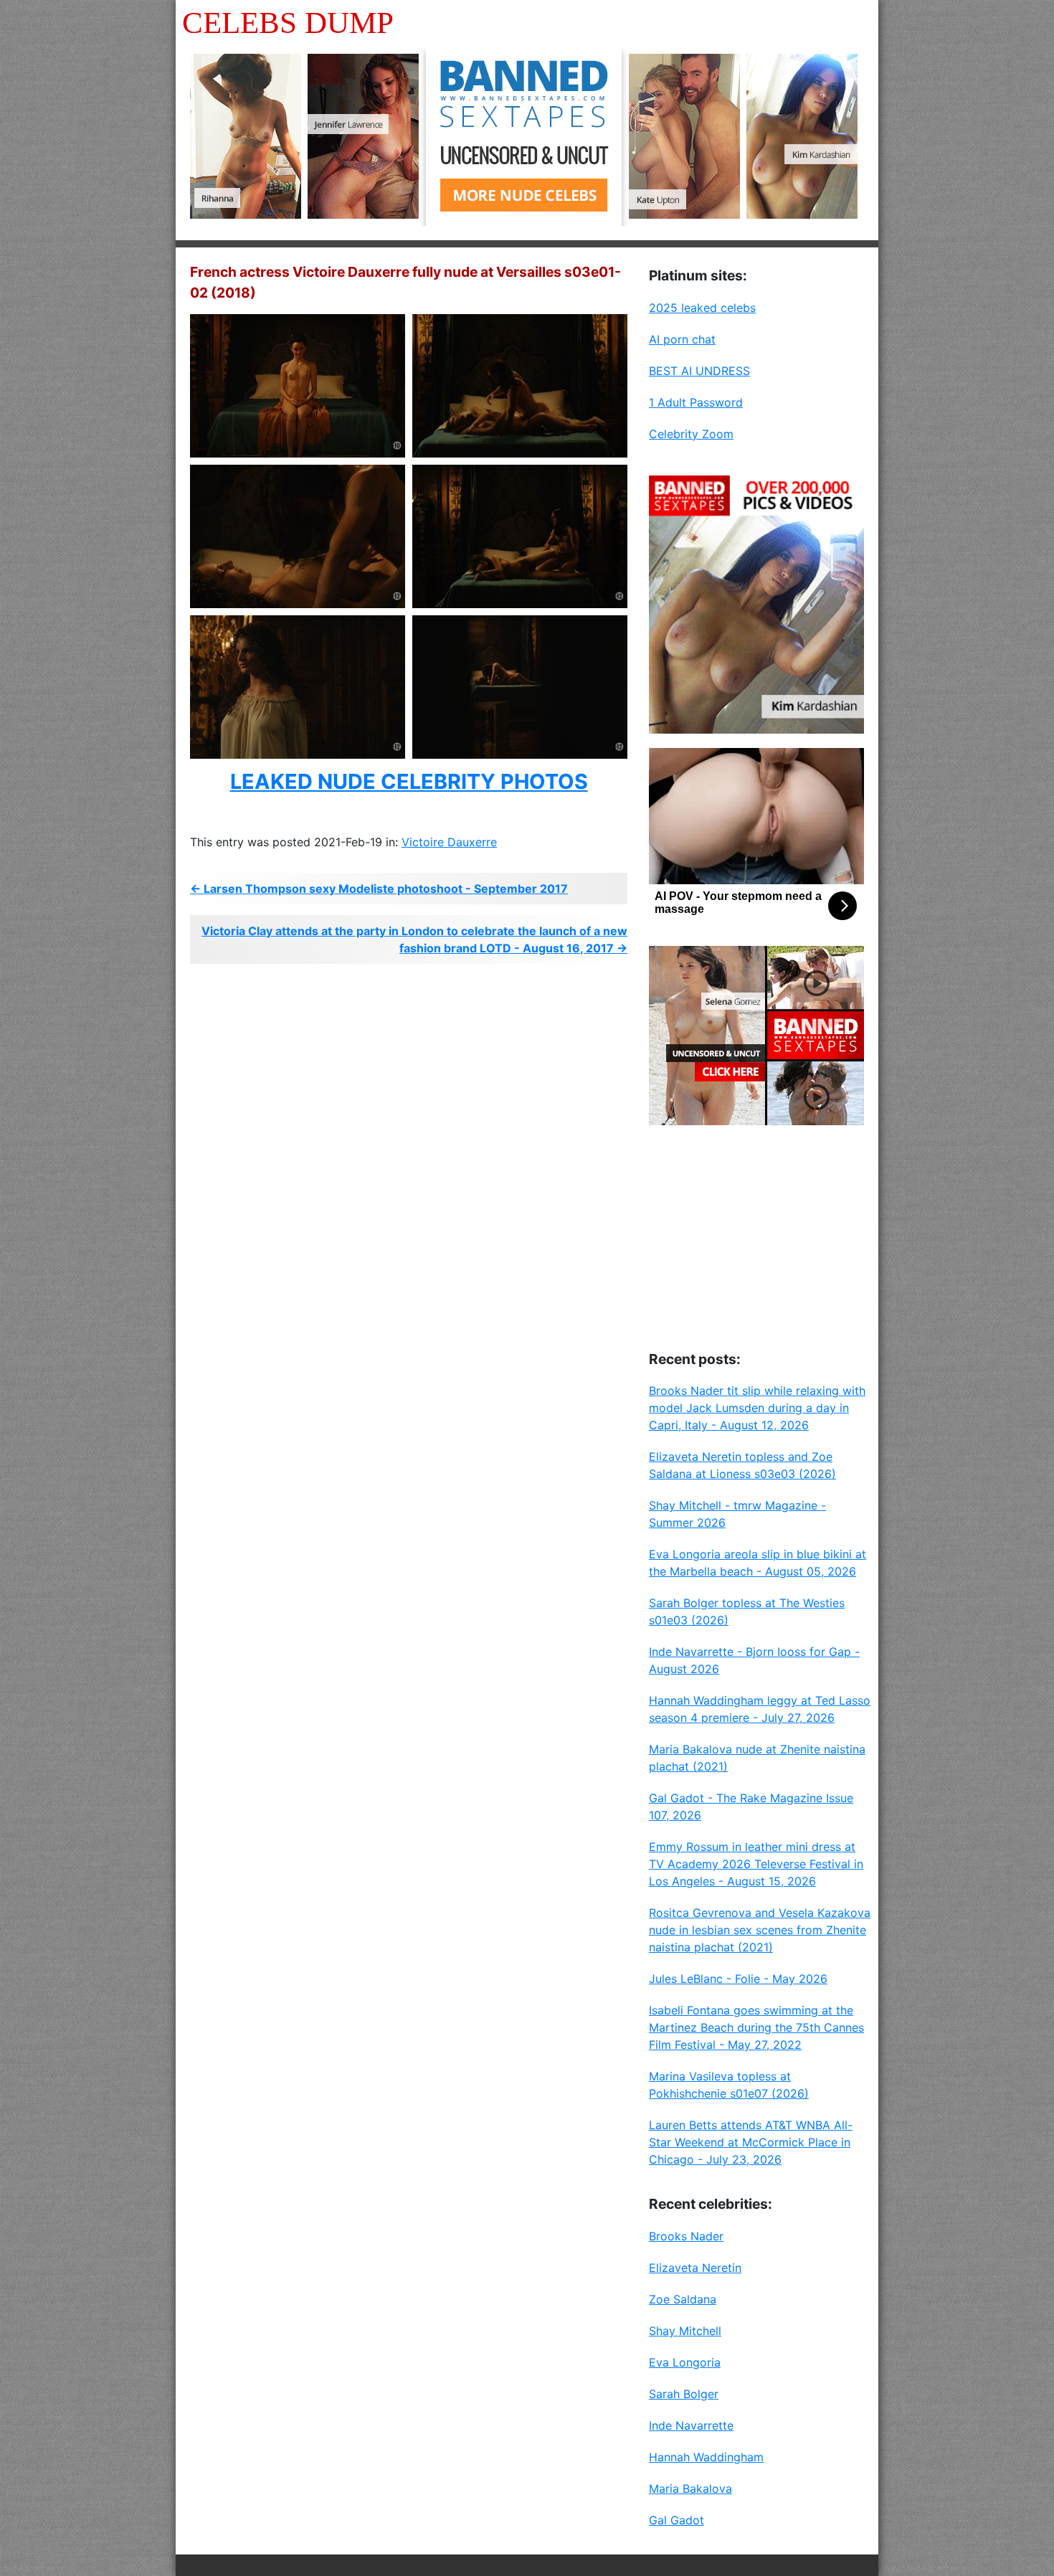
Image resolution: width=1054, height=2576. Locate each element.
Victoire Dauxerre (449, 842)
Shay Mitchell (685, 2331)
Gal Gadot (676, 2520)
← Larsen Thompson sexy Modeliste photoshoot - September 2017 (379, 889)
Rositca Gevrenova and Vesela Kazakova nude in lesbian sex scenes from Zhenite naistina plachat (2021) (760, 1930)
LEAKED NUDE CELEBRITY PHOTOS (409, 781)
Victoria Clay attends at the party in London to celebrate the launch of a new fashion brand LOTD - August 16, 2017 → (414, 939)
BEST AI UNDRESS (699, 371)
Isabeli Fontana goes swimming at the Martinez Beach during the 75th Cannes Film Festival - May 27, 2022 (756, 2027)
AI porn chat (682, 339)
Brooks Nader (686, 2236)
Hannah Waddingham (706, 2457)
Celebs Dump (288, 23)
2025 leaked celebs (702, 308)
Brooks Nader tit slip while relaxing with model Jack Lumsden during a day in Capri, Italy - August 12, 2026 (757, 1408)
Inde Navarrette (691, 2425)
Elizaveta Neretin (695, 2268)
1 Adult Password (696, 402)
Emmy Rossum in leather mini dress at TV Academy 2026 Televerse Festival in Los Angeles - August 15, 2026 (756, 1864)
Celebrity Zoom (691, 434)
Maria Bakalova (690, 2489)
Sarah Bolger (684, 2394)
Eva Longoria (685, 2362)
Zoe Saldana (683, 2299)
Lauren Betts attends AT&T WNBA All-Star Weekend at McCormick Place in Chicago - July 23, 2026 (751, 2142)
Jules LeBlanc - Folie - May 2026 (738, 1979)
